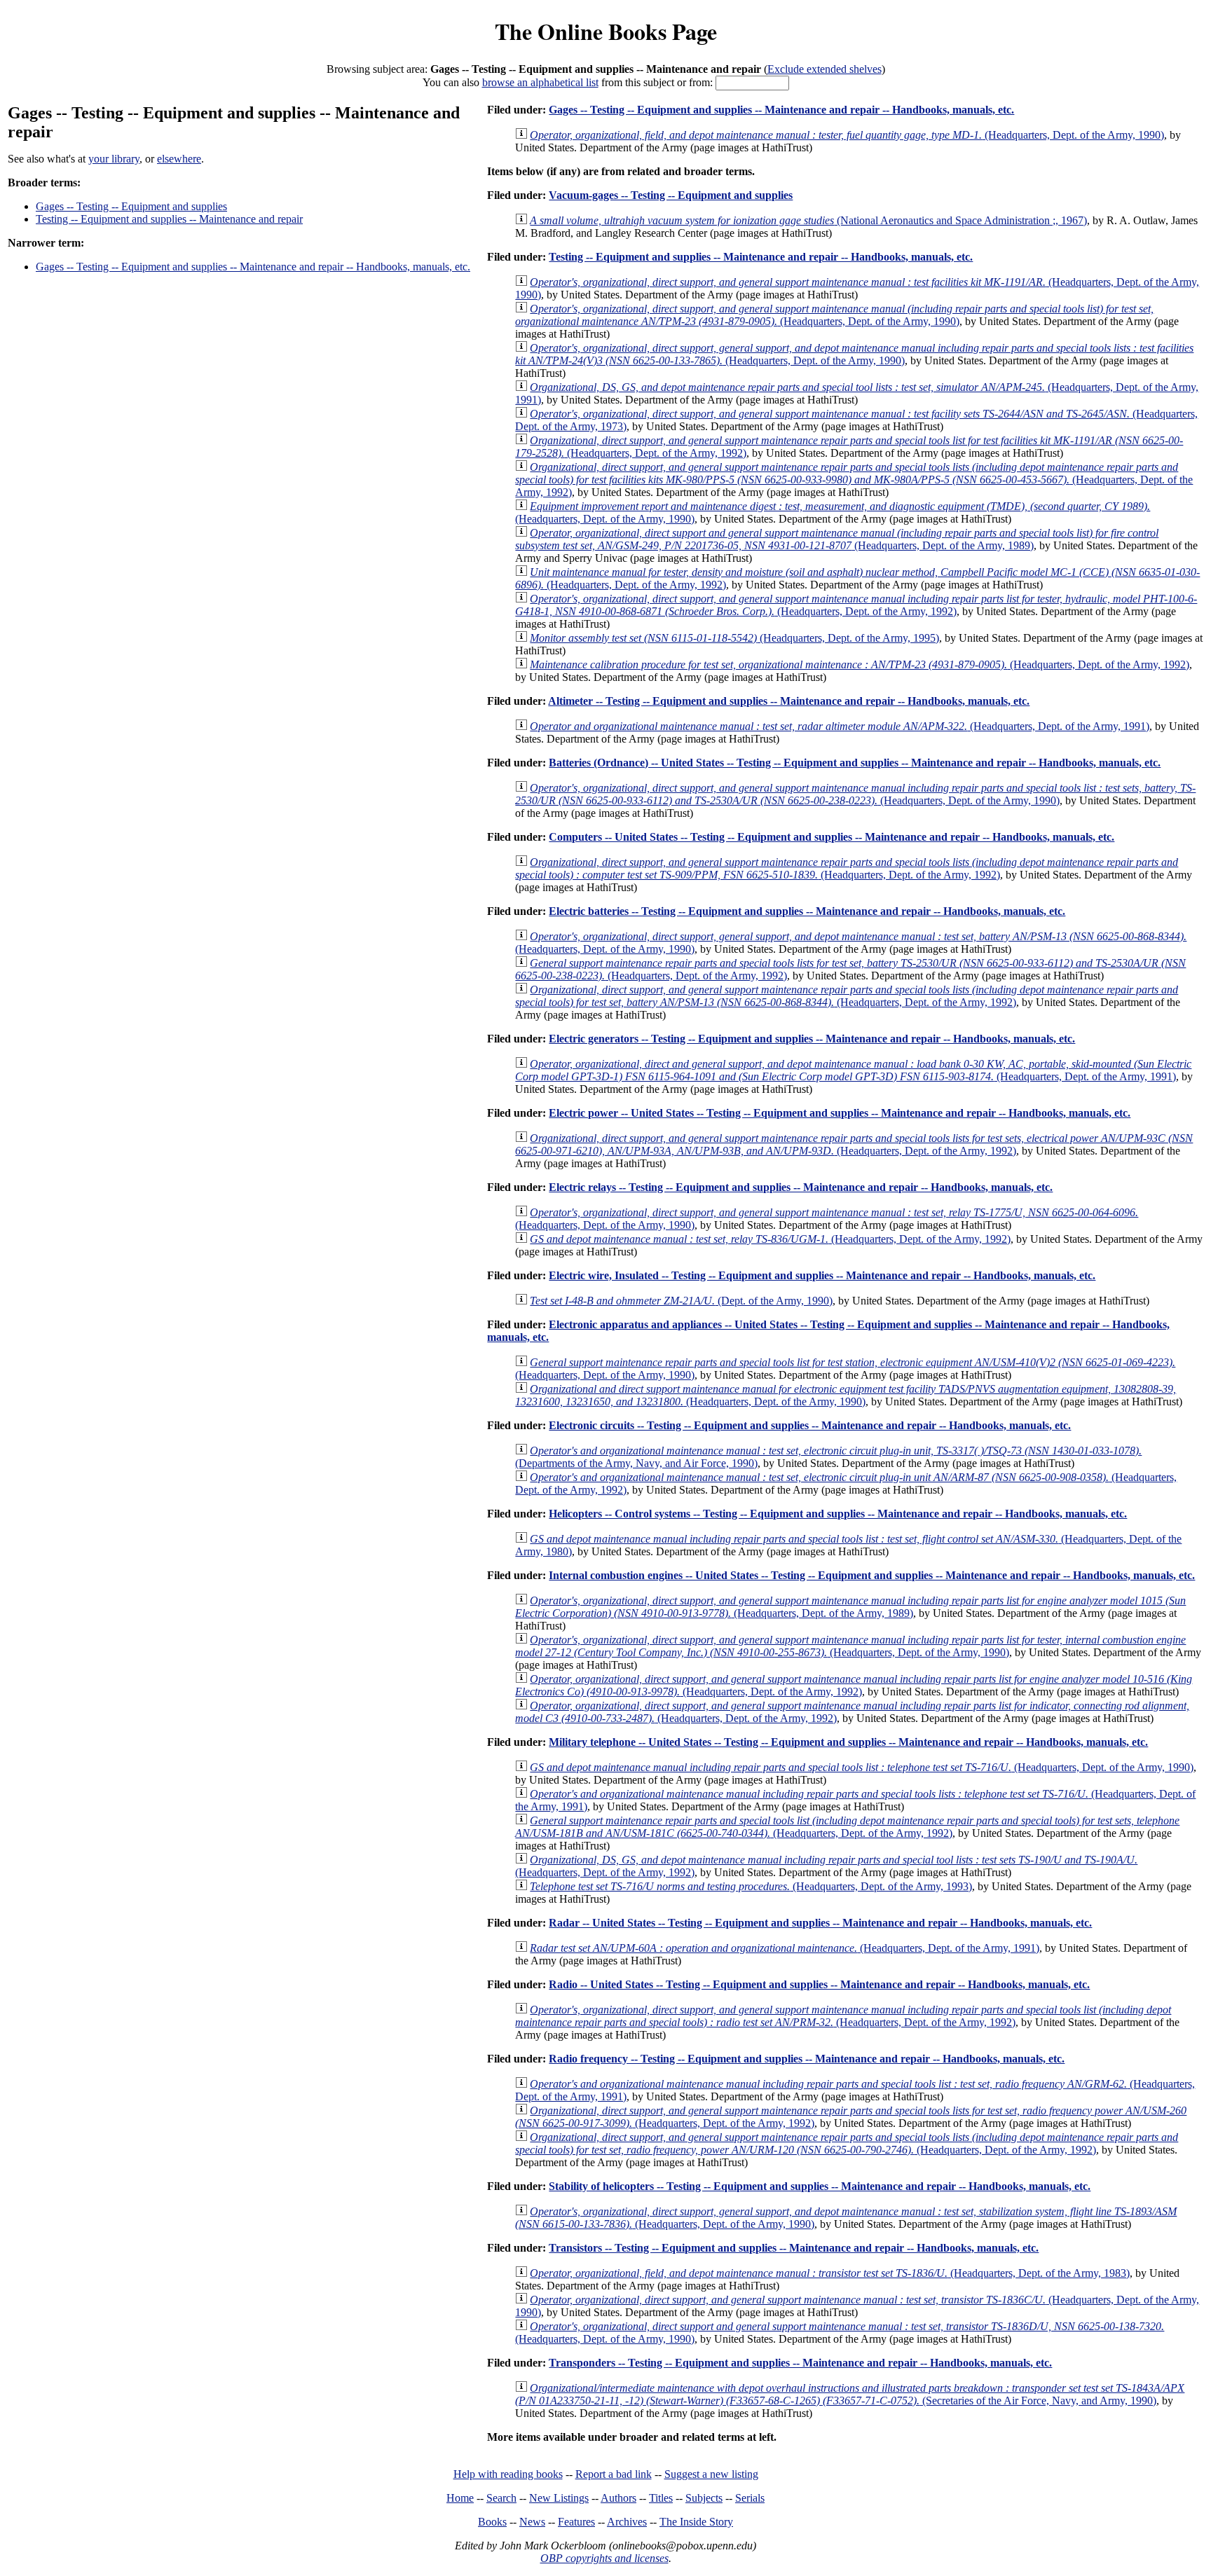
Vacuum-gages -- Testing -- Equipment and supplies (671, 195)
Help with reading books (508, 2474)
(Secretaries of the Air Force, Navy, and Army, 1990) (850, 2394)
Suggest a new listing (711, 2474)
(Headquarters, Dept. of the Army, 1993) (751, 1886)
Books (492, 2522)
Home (460, 2498)
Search (501, 2498)
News (532, 2522)
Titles (661, 2498)
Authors (618, 2498)
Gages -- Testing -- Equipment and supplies (131, 206)
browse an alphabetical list (540, 82)
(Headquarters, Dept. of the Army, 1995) (734, 638)
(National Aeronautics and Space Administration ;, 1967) (808, 220)
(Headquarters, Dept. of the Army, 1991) (840, 726)
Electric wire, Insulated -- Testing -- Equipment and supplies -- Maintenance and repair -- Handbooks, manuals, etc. (822, 1275)
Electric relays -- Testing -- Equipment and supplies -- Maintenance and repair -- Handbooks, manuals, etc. (801, 1187)
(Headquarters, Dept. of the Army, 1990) (847, 135)
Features (576, 2522)
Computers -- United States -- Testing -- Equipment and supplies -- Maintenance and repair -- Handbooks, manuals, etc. (832, 837)
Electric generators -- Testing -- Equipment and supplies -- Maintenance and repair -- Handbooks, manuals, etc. (812, 1039)
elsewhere (179, 159)
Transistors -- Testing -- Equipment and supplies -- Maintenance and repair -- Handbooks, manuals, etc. (794, 2248)
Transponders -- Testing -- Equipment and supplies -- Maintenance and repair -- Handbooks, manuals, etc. (800, 2363)
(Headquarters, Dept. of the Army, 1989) (837, 539)
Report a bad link (614, 2474)
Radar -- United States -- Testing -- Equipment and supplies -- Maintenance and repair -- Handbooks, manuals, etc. (820, 1923)
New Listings (559, 2498)
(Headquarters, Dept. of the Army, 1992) (854, 480)
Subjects (704, 2498)
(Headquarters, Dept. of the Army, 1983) (830, 2273)
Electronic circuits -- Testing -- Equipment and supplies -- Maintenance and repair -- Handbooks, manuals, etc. (810, 1425)
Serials (750, 2498)
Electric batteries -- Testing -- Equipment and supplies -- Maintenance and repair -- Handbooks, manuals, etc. (807, 911)
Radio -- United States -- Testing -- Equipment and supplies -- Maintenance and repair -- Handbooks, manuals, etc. (819, 1984)
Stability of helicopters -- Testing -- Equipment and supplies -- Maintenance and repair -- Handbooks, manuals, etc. (820, 2186)
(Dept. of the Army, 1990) (681, 1301)
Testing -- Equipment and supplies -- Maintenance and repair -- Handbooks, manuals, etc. (761, 257)
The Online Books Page (606, 31)
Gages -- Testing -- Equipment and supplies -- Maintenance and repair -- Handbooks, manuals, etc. (253, 267)
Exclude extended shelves (825, 69)
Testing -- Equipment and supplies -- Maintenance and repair (169, 219)
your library (114, 159)
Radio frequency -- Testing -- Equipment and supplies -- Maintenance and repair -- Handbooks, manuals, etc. (807, 2059)
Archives (627, 2522)
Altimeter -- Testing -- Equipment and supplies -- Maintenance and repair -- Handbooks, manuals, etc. (789, 701)
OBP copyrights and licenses (604, 2558)
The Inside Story (696, 2522)
